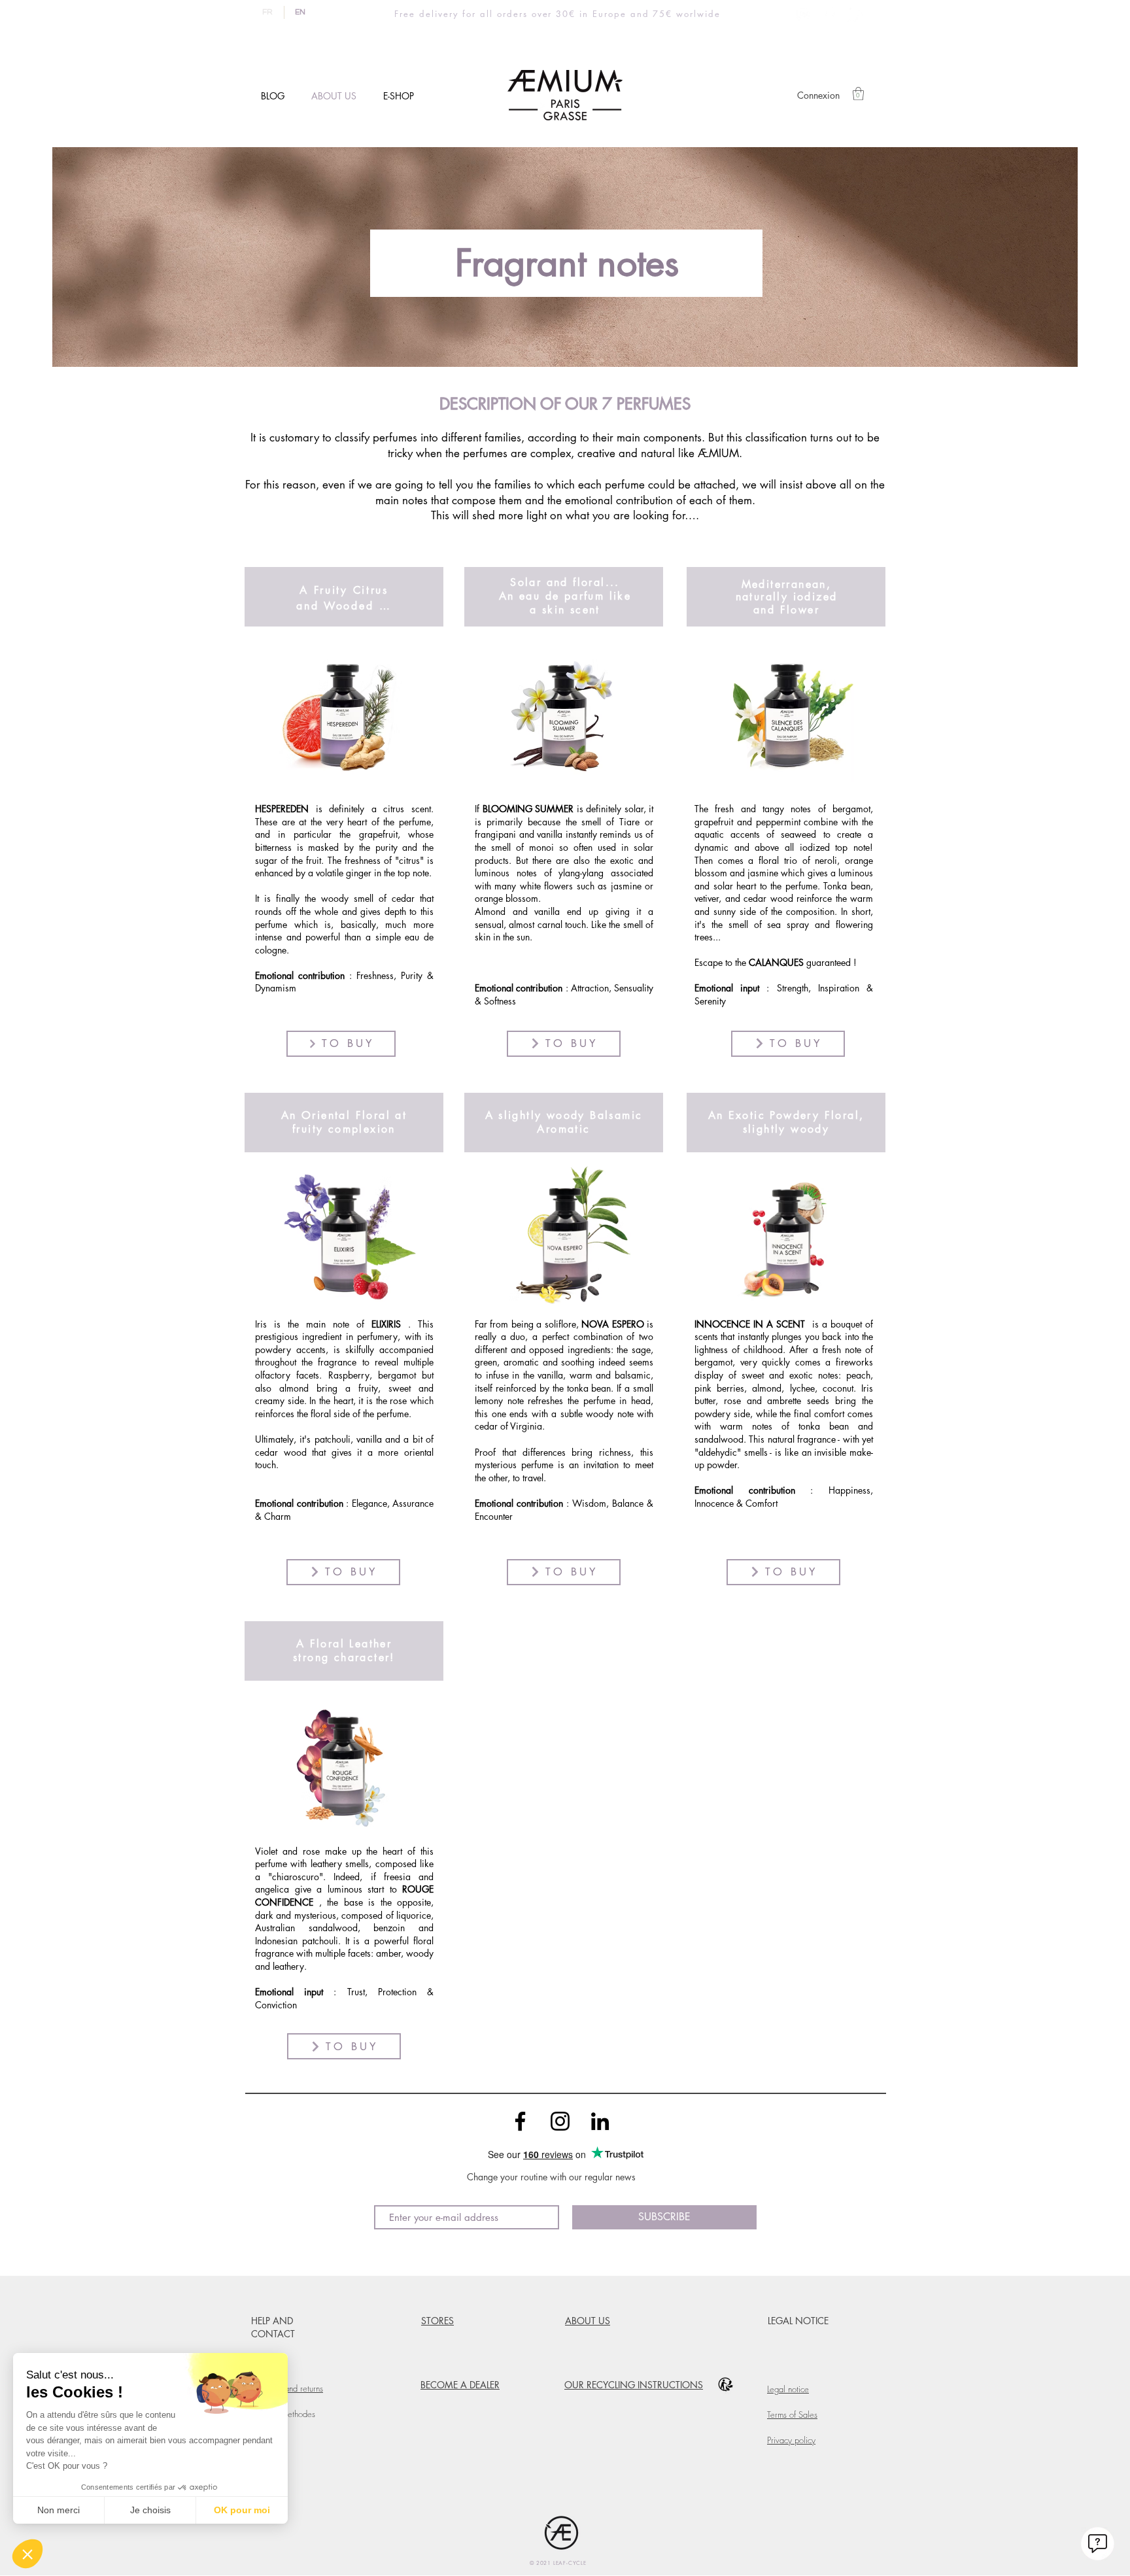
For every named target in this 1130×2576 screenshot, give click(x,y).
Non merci (59, 2510)
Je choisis (150, 2510)
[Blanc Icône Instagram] (804, 13)
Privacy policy (791, 2440)
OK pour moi (242, 2510)
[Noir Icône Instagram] (560, 2121)
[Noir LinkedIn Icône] (600, 2121)
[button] (858, 94)
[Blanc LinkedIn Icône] (855, 13)
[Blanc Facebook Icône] (830, 13)
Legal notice (788, 2389)
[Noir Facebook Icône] (520, 2121)
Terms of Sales (792, 2414)
